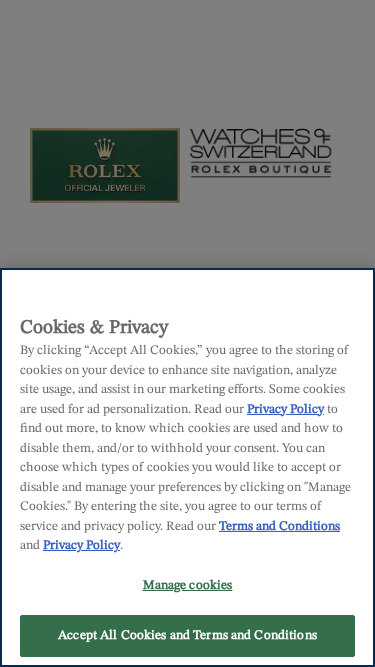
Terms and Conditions (279, 526)
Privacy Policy (285, 409)
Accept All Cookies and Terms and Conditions (187, 635)
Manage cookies (188, 585)
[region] (187, 467)
